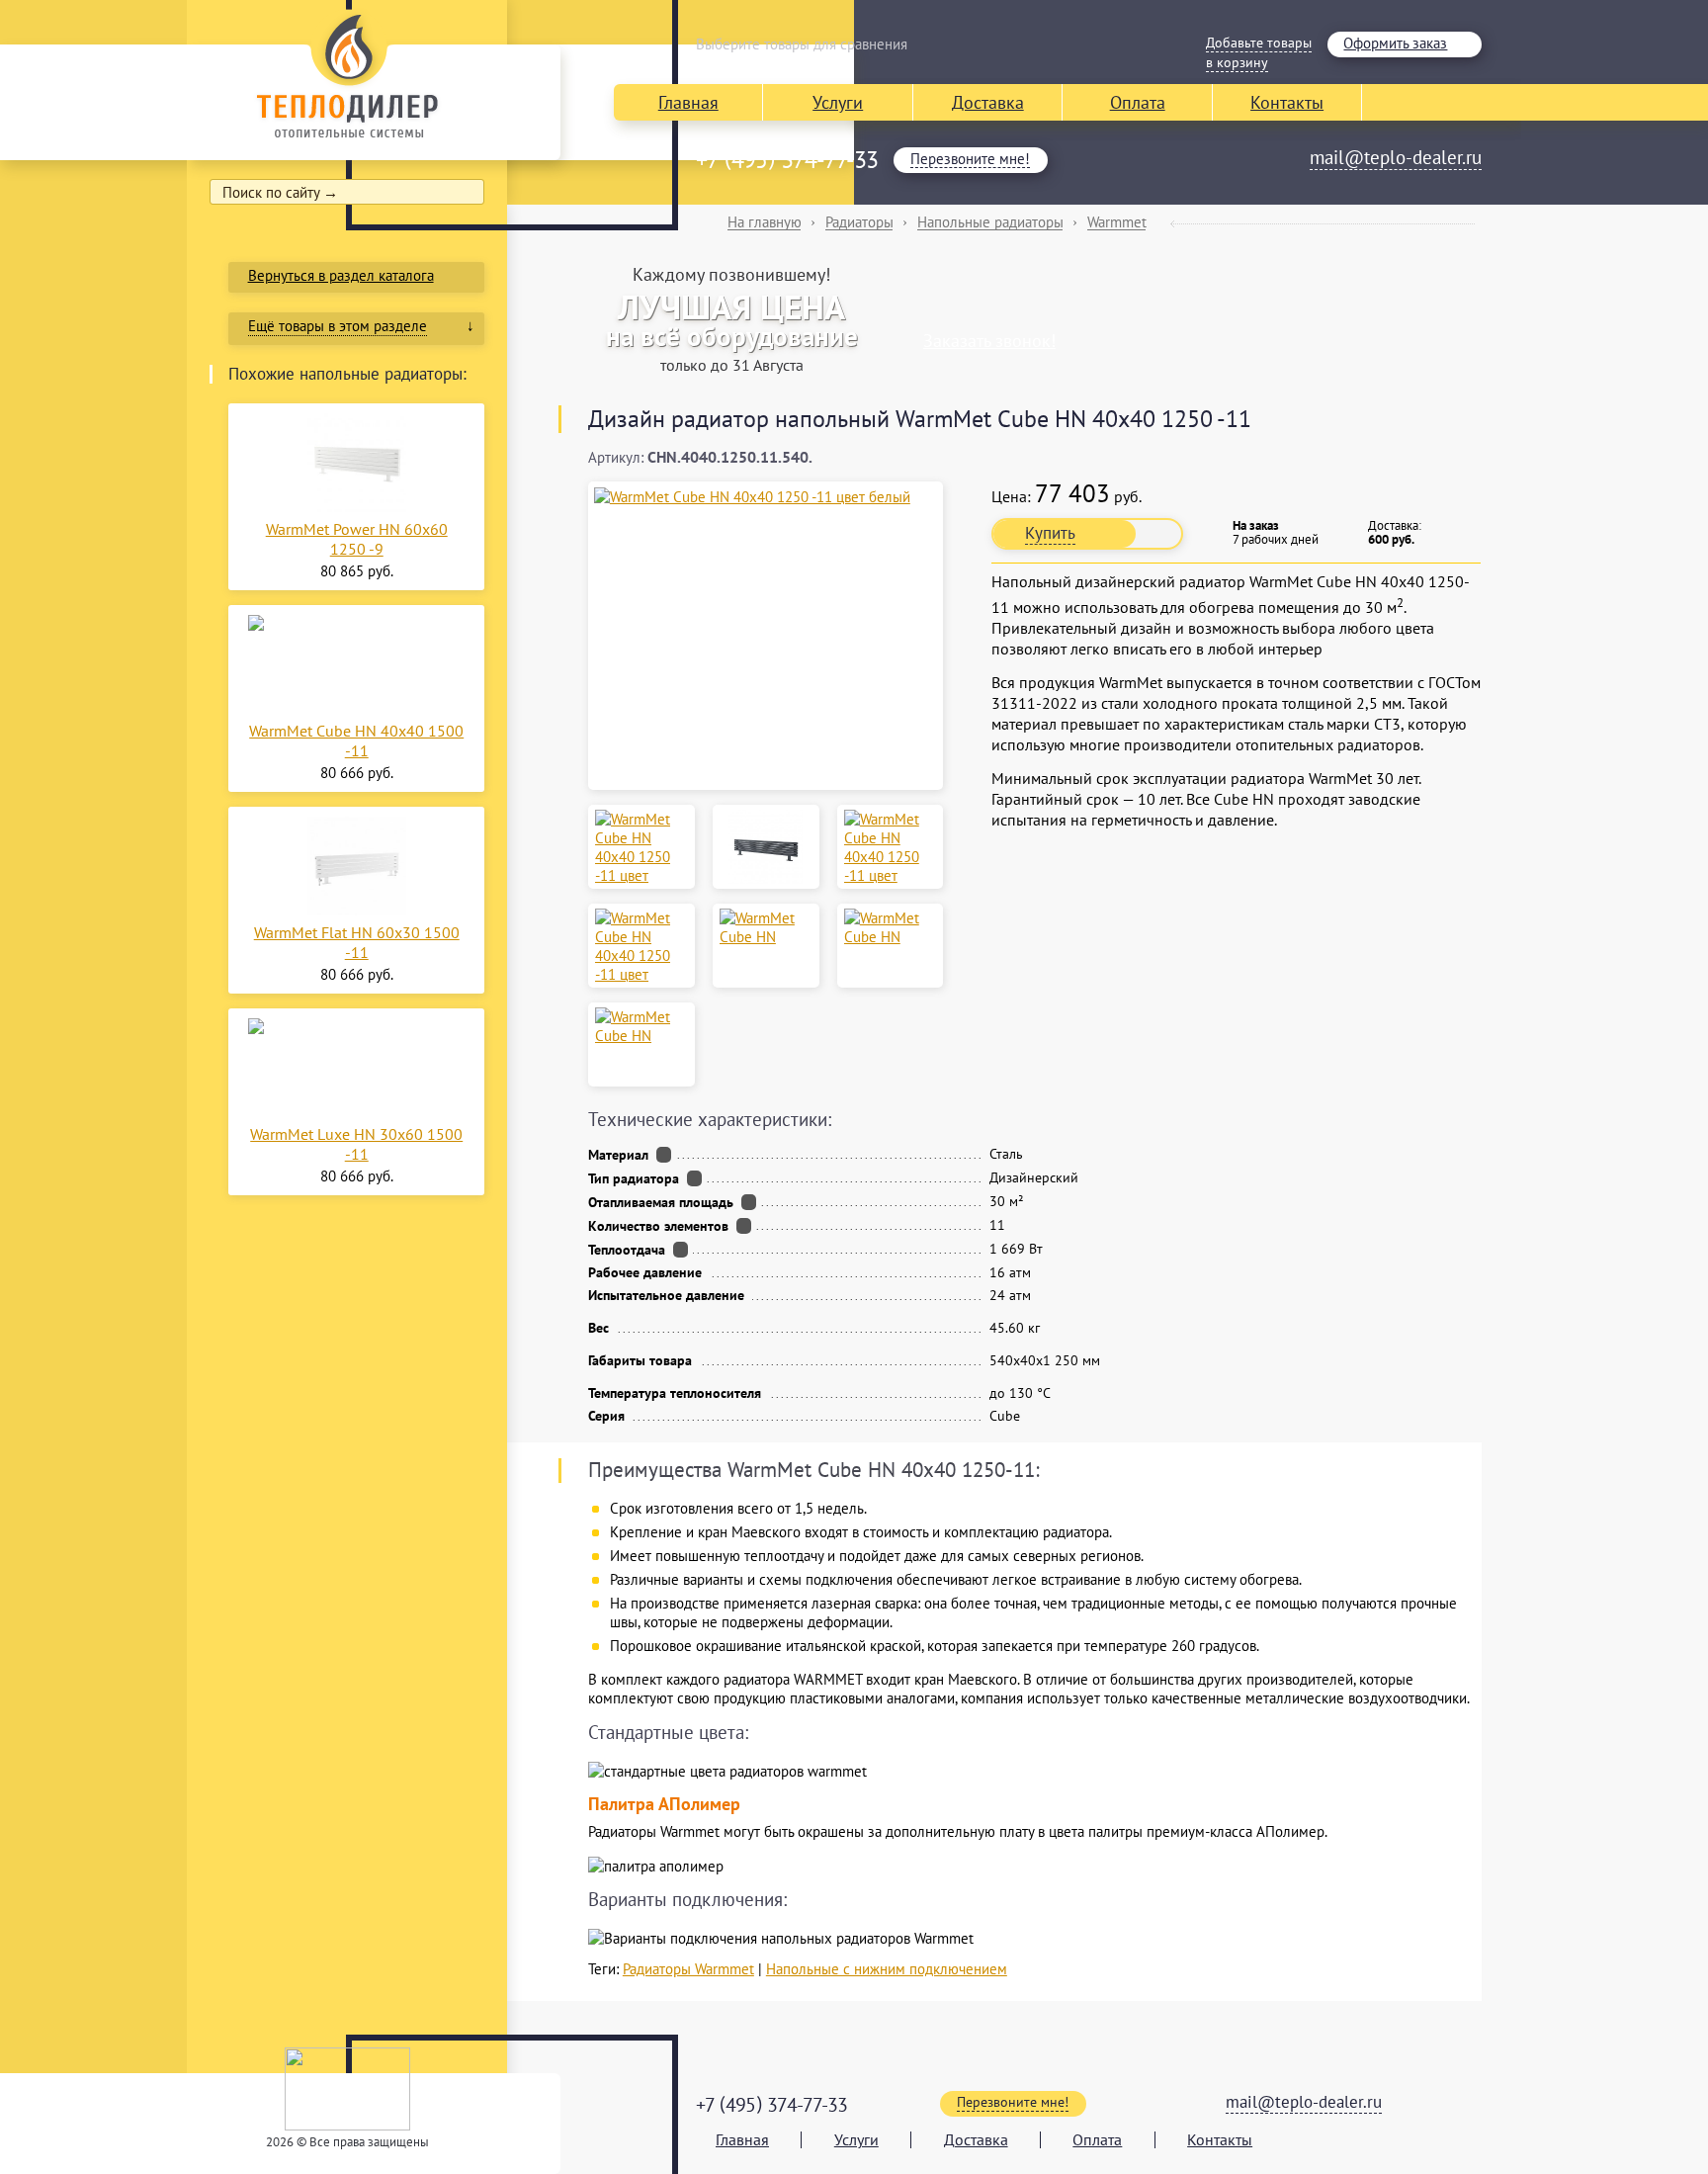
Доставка (988, 102)
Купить (1050, 533)
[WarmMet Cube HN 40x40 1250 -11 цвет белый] (766, 497)
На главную (765, 222)
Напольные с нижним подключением (887, 1969)
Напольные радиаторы (990, 222)
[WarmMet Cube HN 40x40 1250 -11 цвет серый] (891, 847)
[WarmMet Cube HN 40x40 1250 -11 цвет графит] (766, 847)
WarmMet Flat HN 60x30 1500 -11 (357, 942)
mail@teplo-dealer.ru (1396, 157)
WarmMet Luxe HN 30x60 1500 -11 (356, 1144)
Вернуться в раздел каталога (341, 275)
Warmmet (1117, 222)
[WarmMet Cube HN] (766, 927)
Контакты (1287, 102)
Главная (688, 102)
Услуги (838, 102)
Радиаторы (859, 222)
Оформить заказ (1395, 43)
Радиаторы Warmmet (688, 1969)
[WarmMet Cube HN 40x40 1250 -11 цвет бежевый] (641, 847)
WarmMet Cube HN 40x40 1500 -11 (356, 740)
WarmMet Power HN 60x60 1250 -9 (357, 539)
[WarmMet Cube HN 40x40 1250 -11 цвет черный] (641, 946)
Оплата (1138, 102)
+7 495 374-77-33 (787, 160)
